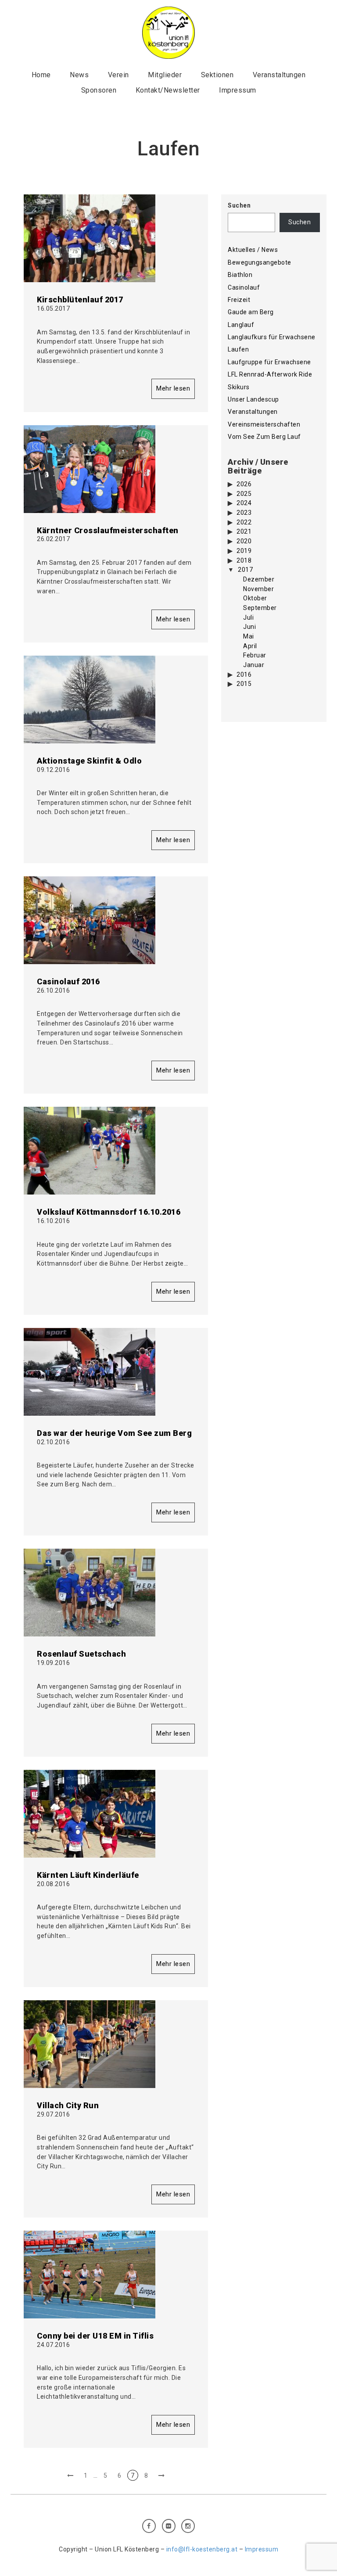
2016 (244, 674)
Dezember (259, 579)
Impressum (238, 90)
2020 (244, 541)
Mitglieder (165, 75)
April (250, 646)
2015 (244, 684)
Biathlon (240, 275)
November (258, 589)
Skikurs (239, 387)
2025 (244, 494)
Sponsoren (99, 90)
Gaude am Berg (251, 312)
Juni (249, 627)
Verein (118, 75)
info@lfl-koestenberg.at (202, 2549)
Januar (254, 665)
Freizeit (239, 300)
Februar (255, 655)
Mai (249, 636)
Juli (248, 617)
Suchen (239, 205)
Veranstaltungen (279, 75)
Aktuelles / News (253, 250)
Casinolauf (244, 287)
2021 (244, 531)
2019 (244, 551)
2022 (244, 522)
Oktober (255, 598)
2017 (245, 570)
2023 (244, 513)
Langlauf (241, 325)
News (79, 75)
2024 (244, 503)
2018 (244, 560)
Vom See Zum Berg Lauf (264, 437)
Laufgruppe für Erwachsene (269, 362)
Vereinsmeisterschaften (264, 424)
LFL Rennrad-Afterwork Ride (270, 374)
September (260, 608)
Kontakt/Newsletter (168, 90)
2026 (244, 484)
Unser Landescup (253, 399)
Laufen (238, 349)
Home (41, 75)
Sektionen (217, 75)
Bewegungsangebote (260, 262)
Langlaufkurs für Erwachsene (272, 337)
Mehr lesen (173, 388)
